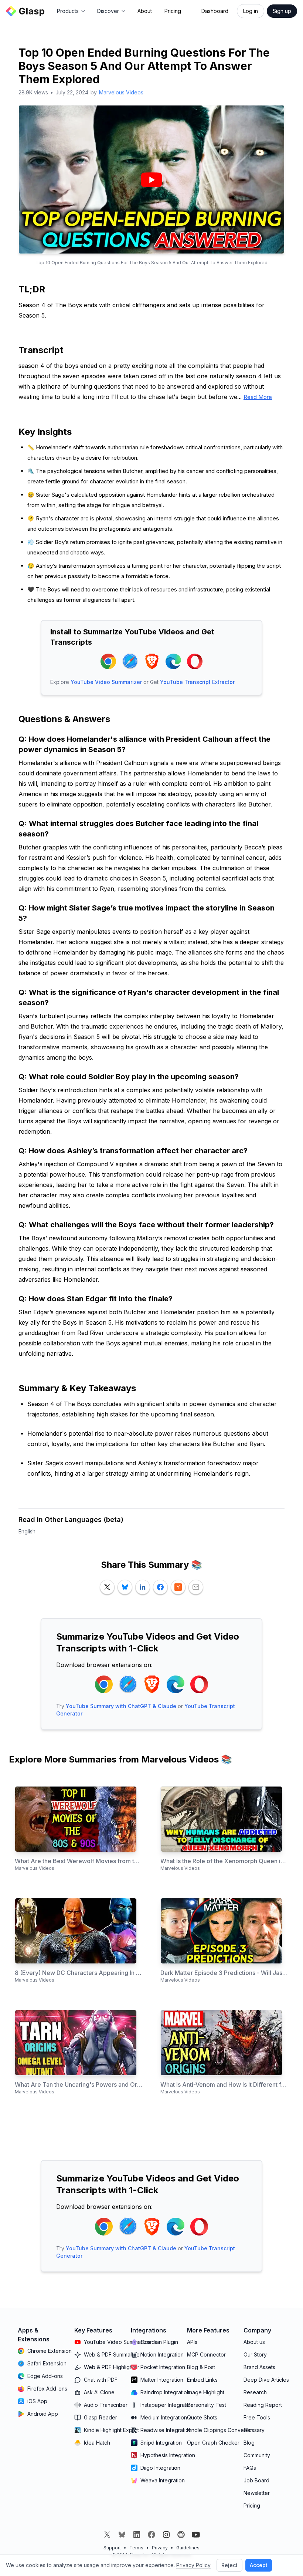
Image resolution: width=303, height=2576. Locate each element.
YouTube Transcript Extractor (197, 682)
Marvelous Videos (121, 92)
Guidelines (188, 2548)
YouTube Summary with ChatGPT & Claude (121, 1706)
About (145, 11)
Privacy (160, 2548)
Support (112, 2548)
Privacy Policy (193, 2565)
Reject (229, 2565)
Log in (251, 11)
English (27, 1531)
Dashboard (215, 11)
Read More (258, 397)
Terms (136, 2548)
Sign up (282, 11)
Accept (259, 2565)
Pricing (173, 11)
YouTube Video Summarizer (106, 682)
